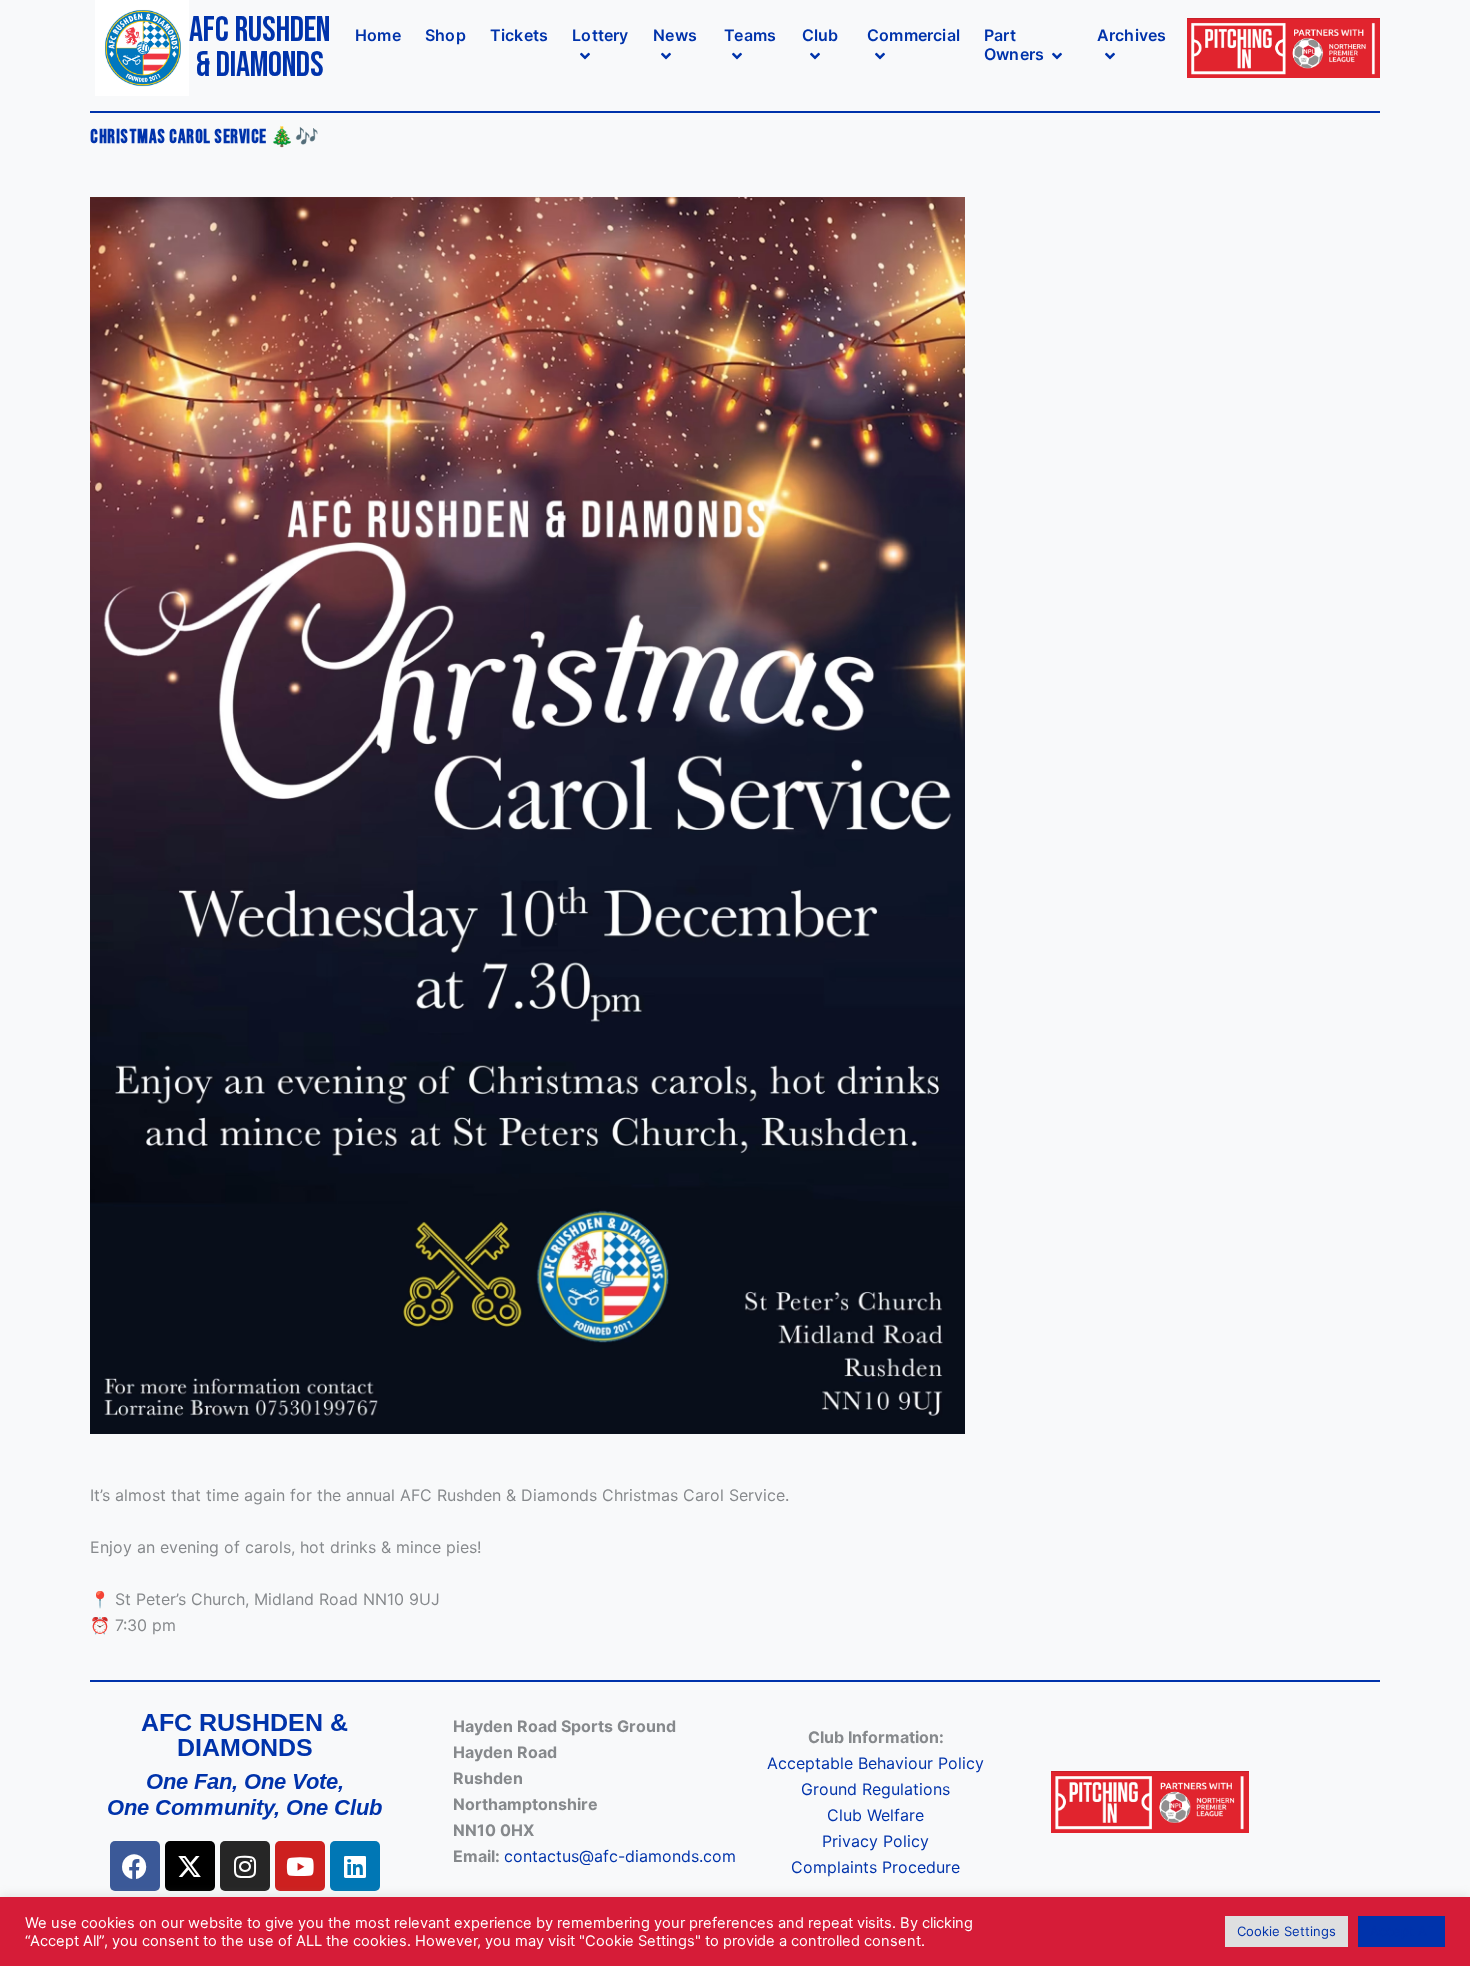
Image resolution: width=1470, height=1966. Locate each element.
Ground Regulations (875, 1789)
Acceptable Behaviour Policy (875, 1763)
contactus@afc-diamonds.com (620, 1856)
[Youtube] (300, 1866)
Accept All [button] (1401, 1931)
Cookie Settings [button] (1286, 1931)
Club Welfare (875, 1815)
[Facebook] (135, 1866)
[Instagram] (245, 1866)
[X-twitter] (190, 1866)
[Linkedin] (355, 1866)
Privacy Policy (875, 1841)
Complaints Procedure (875, 1867)
